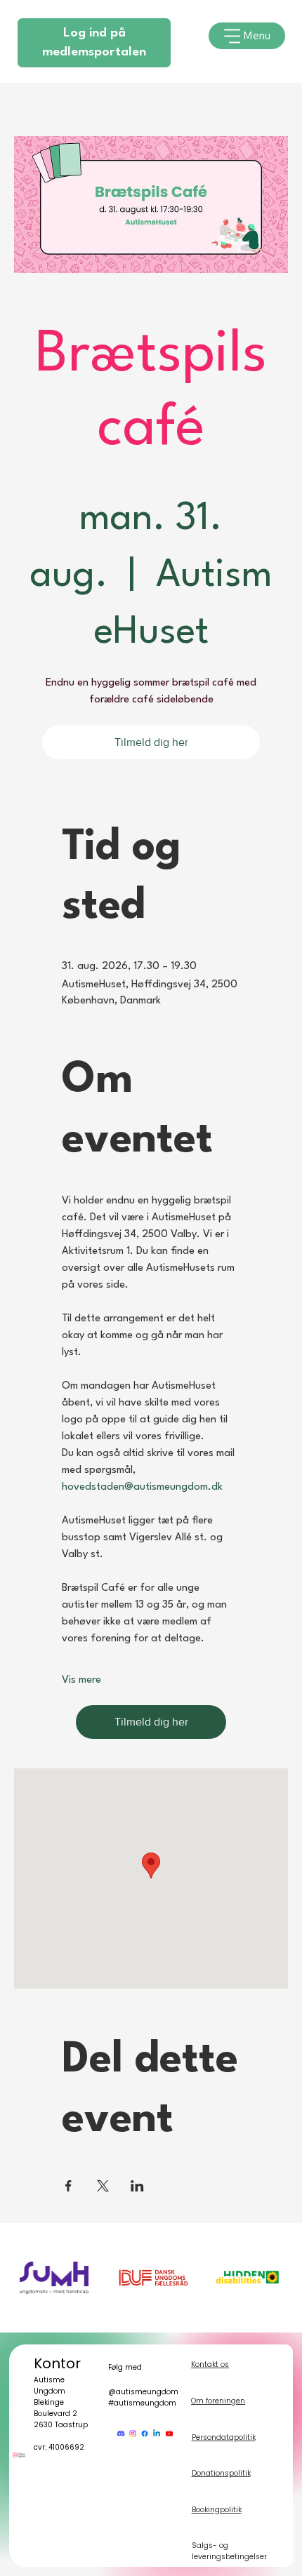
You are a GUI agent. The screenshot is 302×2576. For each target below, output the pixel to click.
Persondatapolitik (224, 2437)
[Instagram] (133, 2434)
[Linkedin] (157, 2434)
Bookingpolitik (217, 2510)
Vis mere (81, 1680)
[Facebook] (145, 2434)
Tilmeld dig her (151, 742)
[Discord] (121, 2434)
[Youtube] (169, 2434)
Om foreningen (218, 2401)
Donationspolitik (221, 2473)
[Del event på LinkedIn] (137, 2186)
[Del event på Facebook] (68, 2186)
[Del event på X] (103, 2186)
